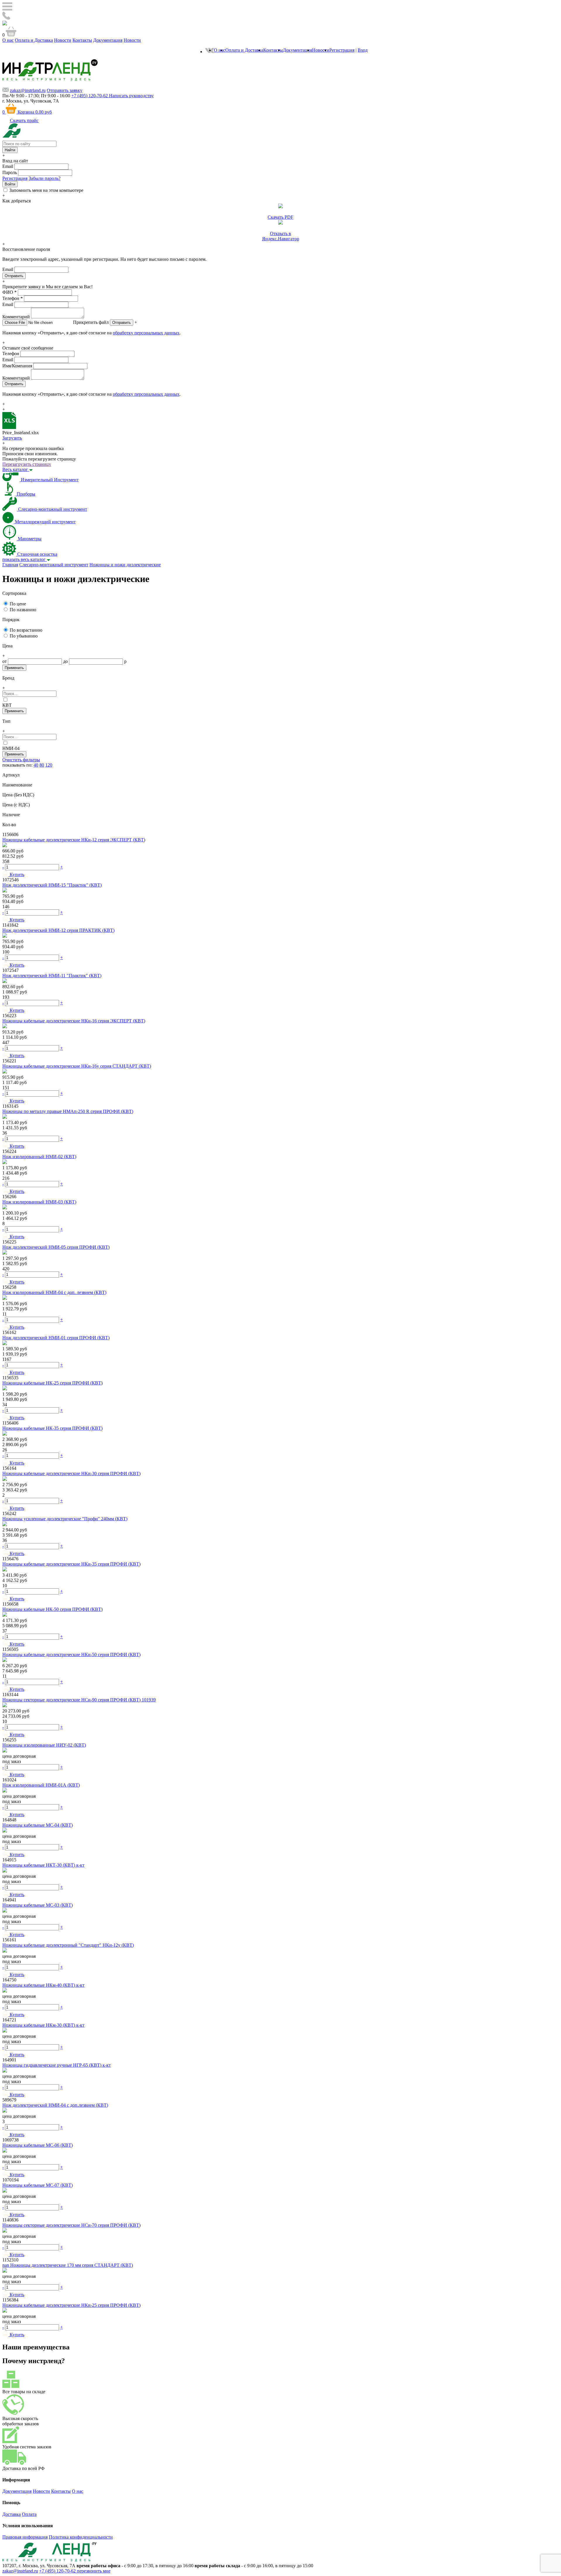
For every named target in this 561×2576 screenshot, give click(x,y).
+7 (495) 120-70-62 (58, 2571)
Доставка (12, 2514)
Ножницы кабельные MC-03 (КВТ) (38, 1905)
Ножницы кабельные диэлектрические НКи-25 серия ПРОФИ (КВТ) (71, 2305)
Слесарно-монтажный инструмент (54, 565)
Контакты (82, 40)
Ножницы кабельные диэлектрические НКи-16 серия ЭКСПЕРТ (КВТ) (74, 1021)
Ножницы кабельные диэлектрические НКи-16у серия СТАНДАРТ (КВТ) (77, 1066)
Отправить (122, 323)
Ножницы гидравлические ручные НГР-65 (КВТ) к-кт (57, 2065)
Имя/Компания (17, 366)
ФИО (9, 292)
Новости (63, 40)
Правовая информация (25, 2537)
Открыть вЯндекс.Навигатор (281, 236)
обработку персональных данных (146, 333)
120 (49, 765)
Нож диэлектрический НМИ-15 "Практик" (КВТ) (52, 885)
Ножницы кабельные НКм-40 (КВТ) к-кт (43, 1985)
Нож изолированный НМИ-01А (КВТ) (41, 1785)
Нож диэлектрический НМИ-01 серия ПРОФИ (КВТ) (56, 1338)
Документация (108, 40)
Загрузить (12, 438)
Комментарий (16, 317)
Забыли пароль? (45, 178)
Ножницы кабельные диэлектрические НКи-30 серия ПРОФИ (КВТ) (71, 1473)
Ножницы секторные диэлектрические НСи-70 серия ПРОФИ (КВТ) (71, 2225)
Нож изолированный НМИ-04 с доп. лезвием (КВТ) (54, 1292)
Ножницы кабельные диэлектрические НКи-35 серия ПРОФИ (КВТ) (71, 1564)
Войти (10, 184)
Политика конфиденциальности (81, 2537)
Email (8, 166)
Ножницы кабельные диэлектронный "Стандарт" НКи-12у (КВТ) (68, 1945)
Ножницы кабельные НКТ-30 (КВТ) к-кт (43, 1865)
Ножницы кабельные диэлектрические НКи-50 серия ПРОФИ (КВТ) (71, 1654)
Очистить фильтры (21, 760)
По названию (23, 610)
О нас (8, 40)
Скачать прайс (24, 120)
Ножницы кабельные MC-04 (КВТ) (38, 1825)
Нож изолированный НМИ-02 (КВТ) (39, 1157)
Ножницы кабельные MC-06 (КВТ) (38, 2145)
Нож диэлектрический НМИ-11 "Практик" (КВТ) (52, 976)
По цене (18, 604)
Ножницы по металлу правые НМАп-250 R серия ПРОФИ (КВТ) (68, 1111)
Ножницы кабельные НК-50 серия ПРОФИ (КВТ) (52, 1609)
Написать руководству (131, 96)
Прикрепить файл (91, 322)
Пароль (10, 172)
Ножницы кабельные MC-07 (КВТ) (38, 2185)
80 (42, 765)
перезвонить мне (94, 2571)
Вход (363, 50)
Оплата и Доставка (34, 40)
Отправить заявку (65, 90)
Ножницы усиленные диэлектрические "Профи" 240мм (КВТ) (65, 1519)
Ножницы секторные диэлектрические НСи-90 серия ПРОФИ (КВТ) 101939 (79, 1700)
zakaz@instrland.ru (28, 90)
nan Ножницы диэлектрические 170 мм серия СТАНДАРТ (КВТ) (68, 2265)
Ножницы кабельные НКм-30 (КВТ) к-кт (43, 2025)
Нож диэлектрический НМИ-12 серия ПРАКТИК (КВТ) (58, 930)
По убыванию (24, 636)
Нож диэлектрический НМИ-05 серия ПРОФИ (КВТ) (56, 1247)
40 (36, 765)
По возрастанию (26, 630)
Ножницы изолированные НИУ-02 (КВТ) (44, 1745)
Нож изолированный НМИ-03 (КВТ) (39, 1202)
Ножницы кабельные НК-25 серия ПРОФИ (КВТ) (52, 1383)
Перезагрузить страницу (27, 464)
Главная (10, 565)
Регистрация (342, 50)
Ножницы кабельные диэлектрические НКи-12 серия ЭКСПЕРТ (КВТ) (74, 840)
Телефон (13, 298)
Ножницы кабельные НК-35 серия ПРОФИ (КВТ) (52, 1428)
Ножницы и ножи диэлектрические (125, 565)
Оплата (29, 2514)
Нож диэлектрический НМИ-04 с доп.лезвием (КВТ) (55, 2105)
